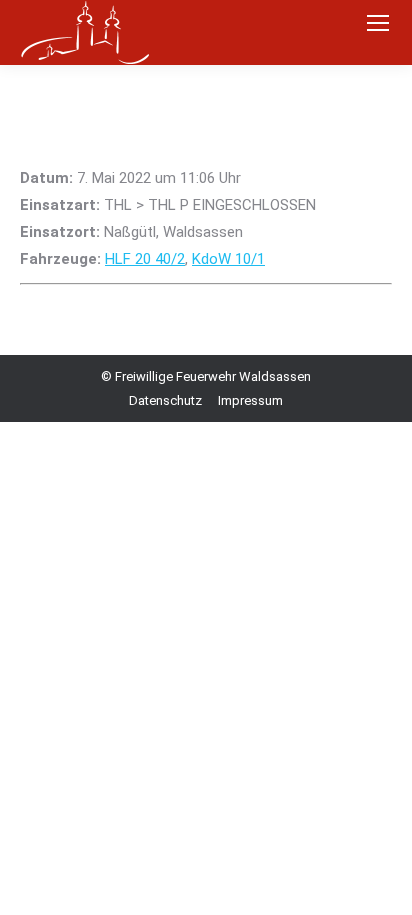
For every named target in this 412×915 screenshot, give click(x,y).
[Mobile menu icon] (378, 23)
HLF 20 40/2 (145, 259)
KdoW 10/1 (228, 259)
